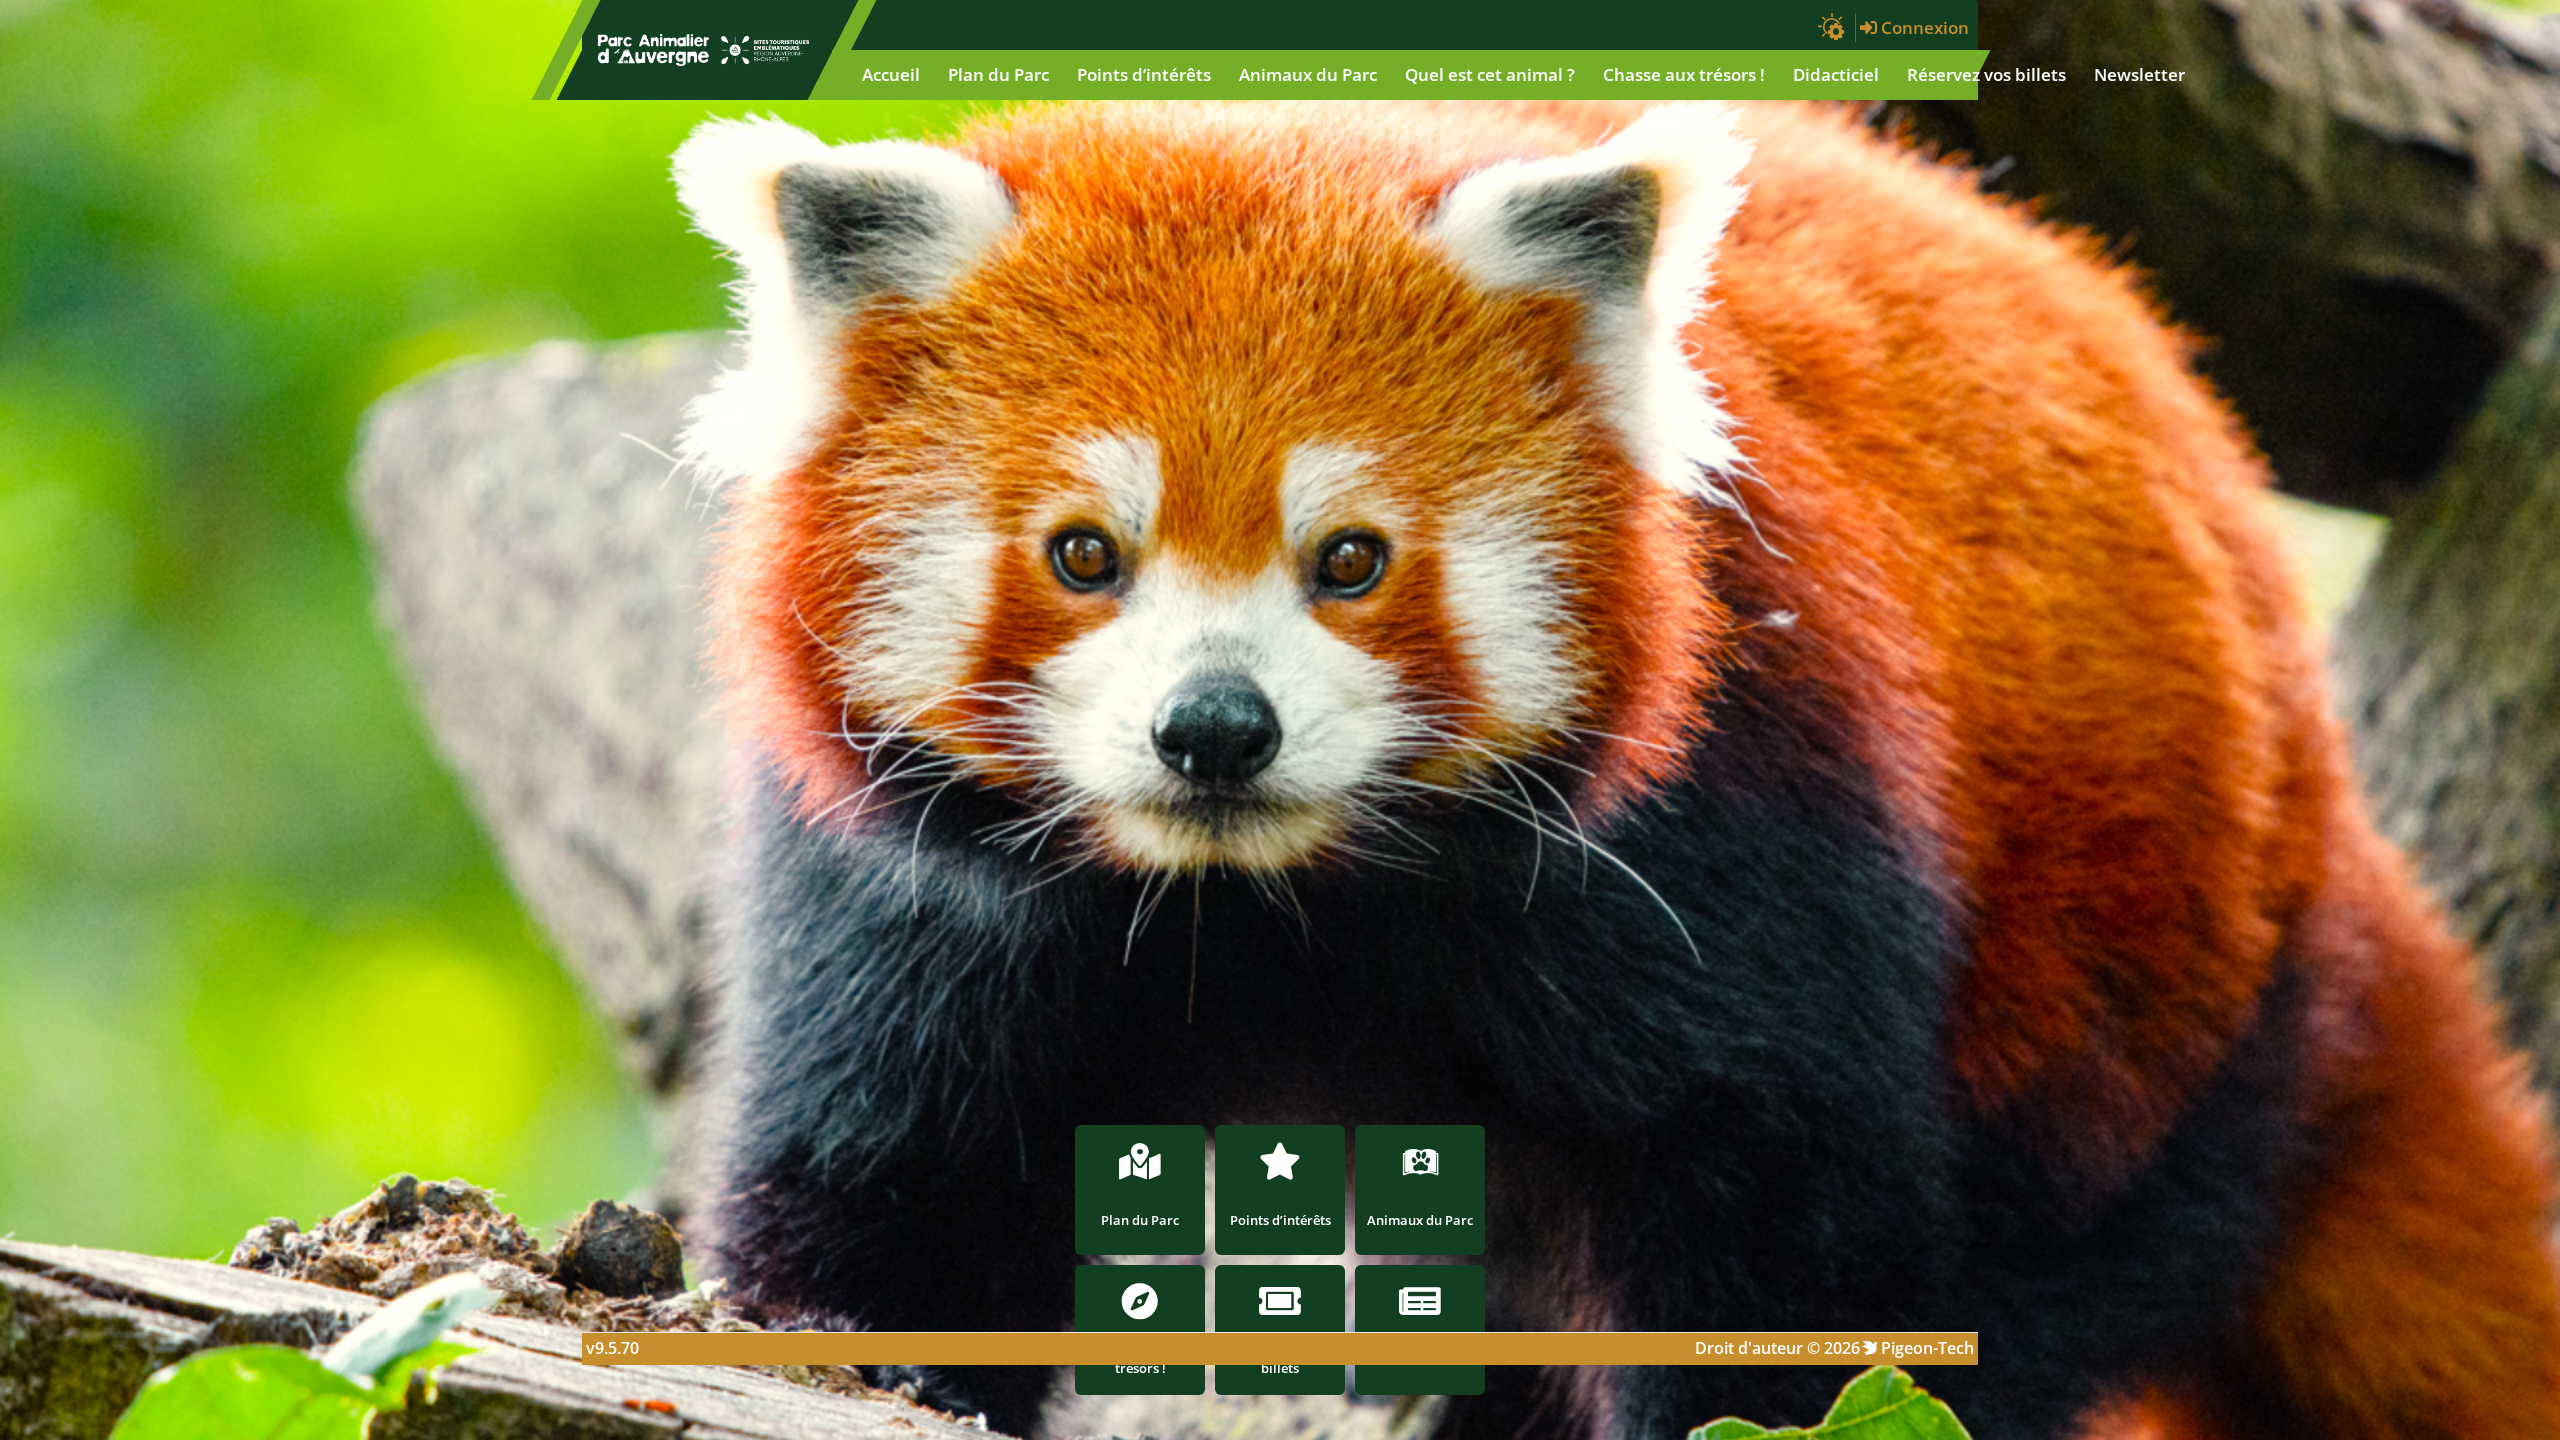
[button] (1832, 27)
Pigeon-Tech (1927, 1348)
